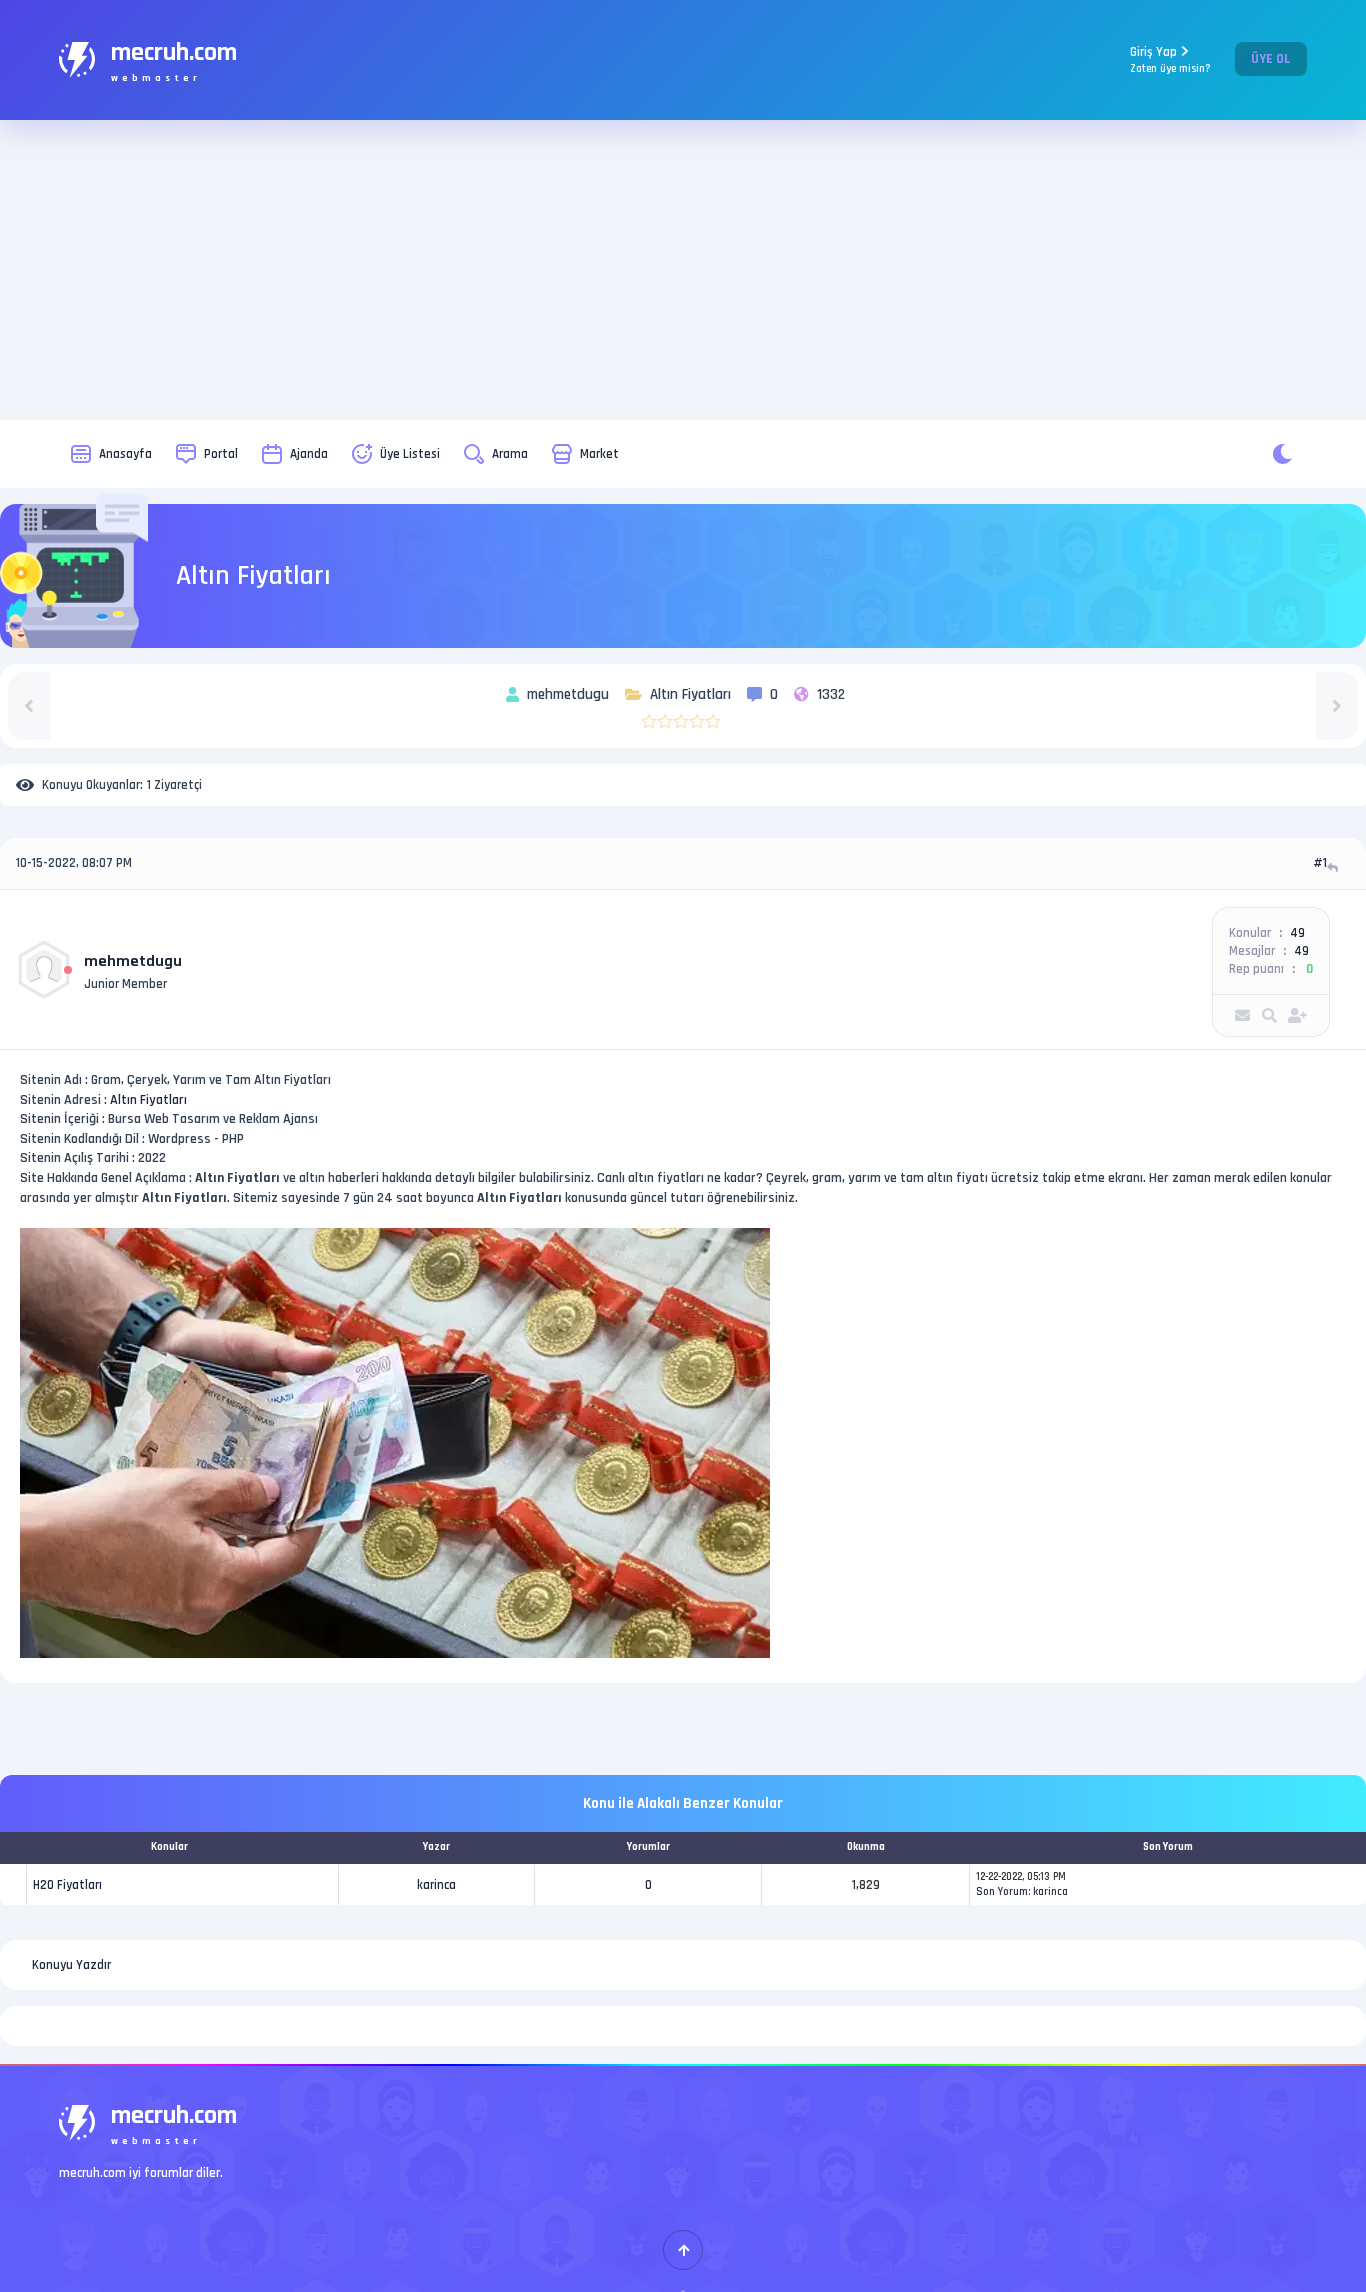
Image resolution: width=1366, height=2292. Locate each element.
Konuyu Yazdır (71, 1965)
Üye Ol (1271, 59)
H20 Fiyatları (67, 1885)
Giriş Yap (1170, 59)
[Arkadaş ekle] (1297, 1015)
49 (1297, 933)
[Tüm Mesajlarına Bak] (1269, 1015)
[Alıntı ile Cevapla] (1334, 867)
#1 (1320, 863)
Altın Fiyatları (148, 1100)
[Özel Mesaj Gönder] (1242, 1015)
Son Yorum (1002, 1892)
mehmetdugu (133, 961)
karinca (436, 1885)
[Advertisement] (683, 270)
